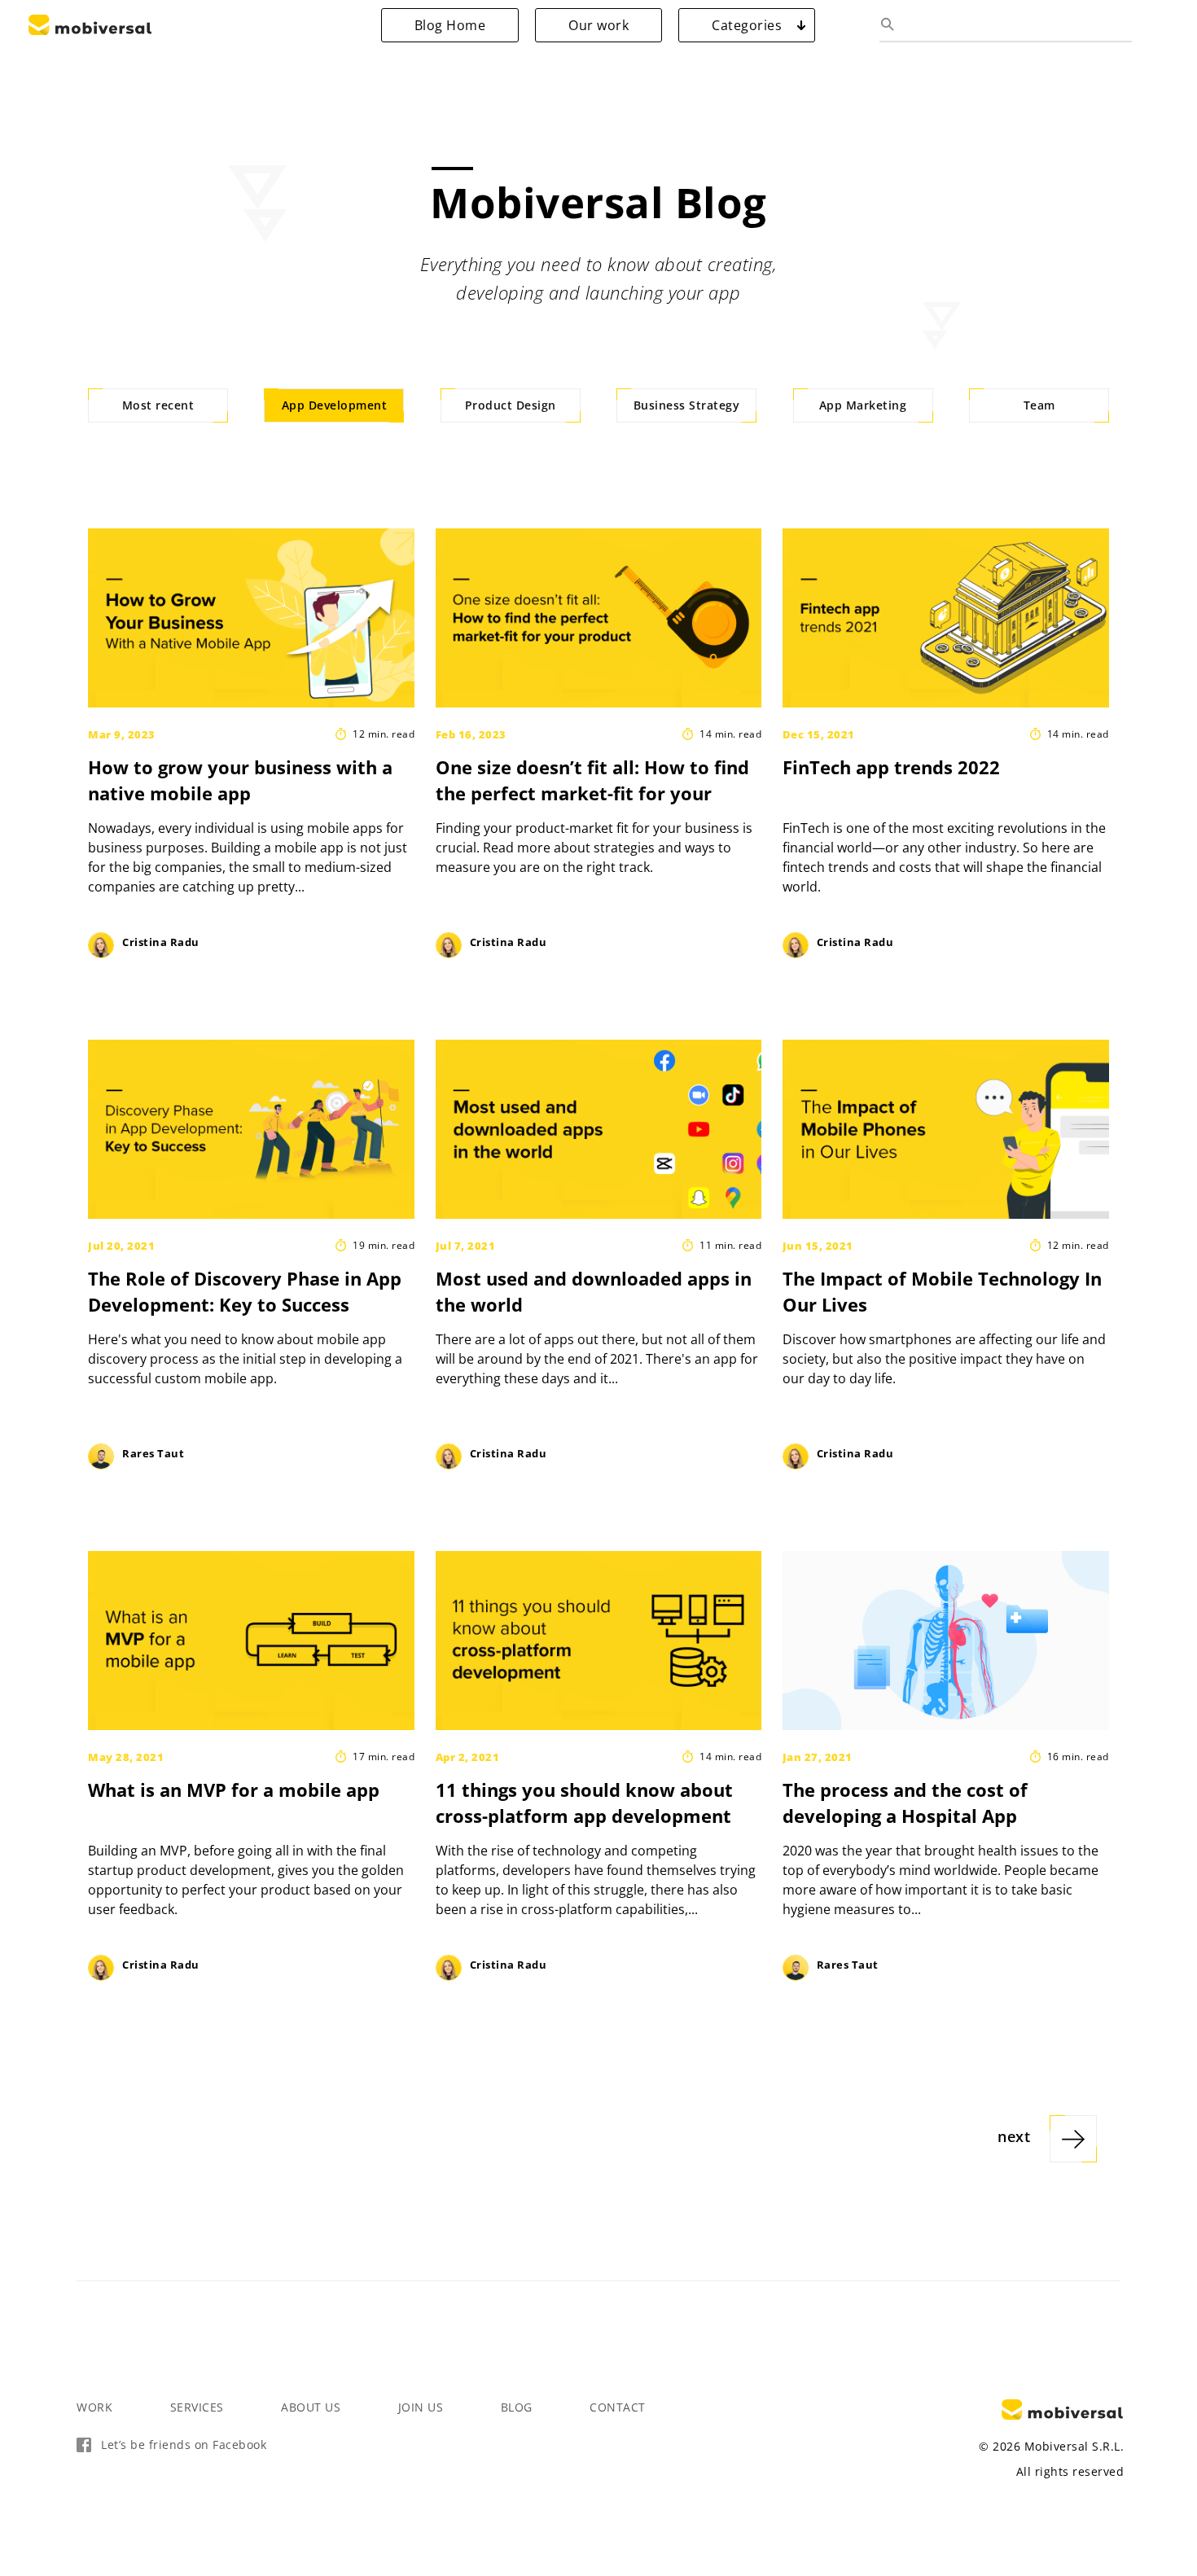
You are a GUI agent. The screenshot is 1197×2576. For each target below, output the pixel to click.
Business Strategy (687, 405)
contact (618, 2407)
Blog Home (450, 25)
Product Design (511, 405)
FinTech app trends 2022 (891, 767)
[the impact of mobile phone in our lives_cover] (949, 1129)
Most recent (158, 405)
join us (421, 2407)
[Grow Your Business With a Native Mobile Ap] (254, 618)
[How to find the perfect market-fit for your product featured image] (602, 618)
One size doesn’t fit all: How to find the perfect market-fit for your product (592, 793)
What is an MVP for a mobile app (234, 1790)
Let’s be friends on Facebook (184, 2445)
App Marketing (863, 405)
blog (517, 2407)
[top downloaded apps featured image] (602, 1129)
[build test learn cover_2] (254, 1641)
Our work (598, 25)
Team (1039, 405)
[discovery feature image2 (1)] (254, 1129)
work (94, 2407)
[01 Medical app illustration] (949, 1641)
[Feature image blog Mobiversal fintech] (949, 618)
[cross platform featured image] (602, 1641)
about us (311, 2407)
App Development (335, 405)
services (197, 2407)
